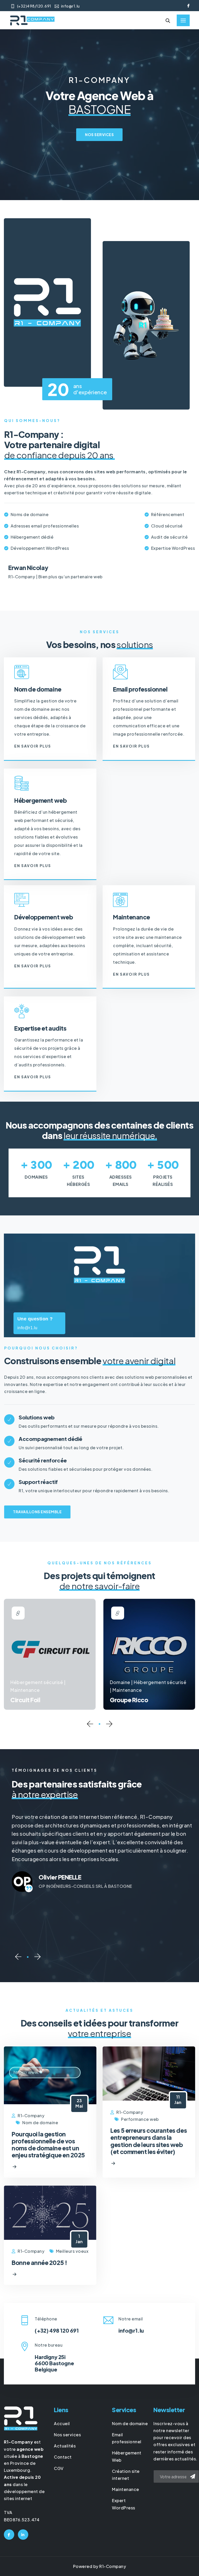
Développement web (44, 917)
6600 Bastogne (54, 2363)
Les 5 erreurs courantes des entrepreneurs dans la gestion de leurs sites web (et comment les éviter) (149, 2141)
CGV (59, 2468)
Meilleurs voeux (72, 2251)
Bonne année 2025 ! (39, 2262)
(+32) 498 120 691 (57, 2330)
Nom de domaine (38, 689)
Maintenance (132, 917)
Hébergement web (40, 800)
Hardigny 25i (50, 2357)
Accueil (62, 2423)
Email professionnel (140, 689)
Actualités (65, 2446)
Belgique (46, 2369)
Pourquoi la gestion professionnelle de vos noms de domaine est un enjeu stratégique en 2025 (48, 2145)
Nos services (99, 135)
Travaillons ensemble (37, 1512)
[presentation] (90, 1725)
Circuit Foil (18, 1700)
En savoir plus (33, 746)
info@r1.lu (70, 6)
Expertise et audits (40, 1028)
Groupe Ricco (121, 1700)
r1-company (31, 2116)
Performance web (140, 2119)
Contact (63, 2457)
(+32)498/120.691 (34, 6)
